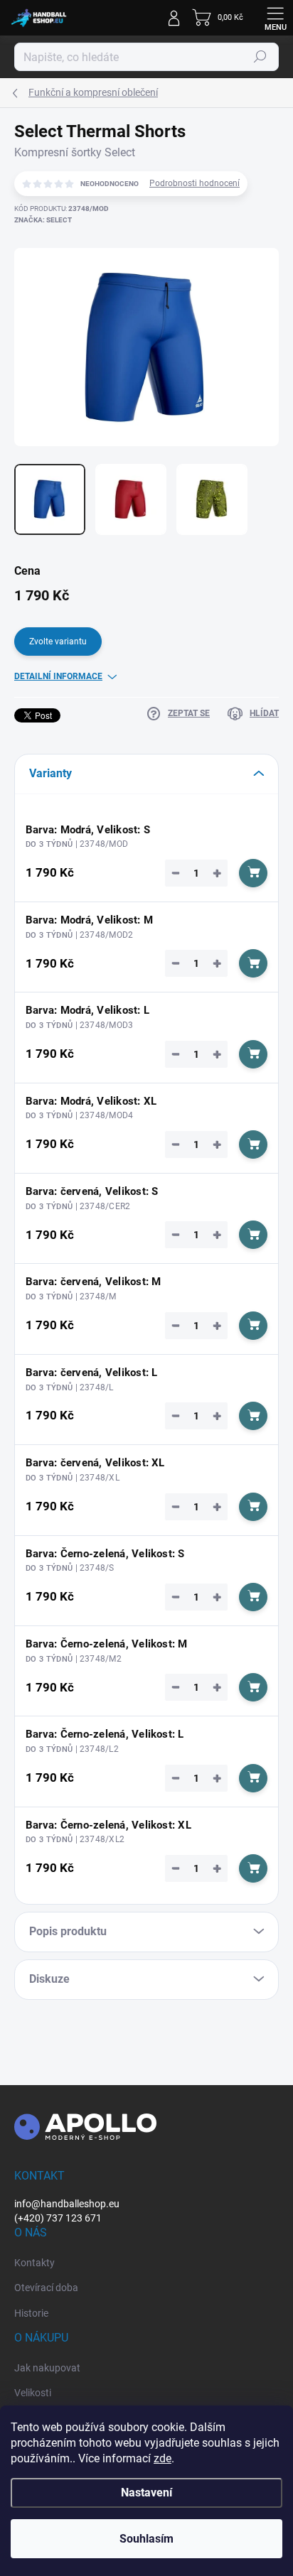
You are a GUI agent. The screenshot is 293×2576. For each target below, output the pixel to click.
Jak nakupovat (47, 2368)
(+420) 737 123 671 (58, 2218)
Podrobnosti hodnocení (195, 183)
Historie (31, 2313)
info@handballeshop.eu (67, 2204)
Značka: (43, 220)
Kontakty (34, 2263)
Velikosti (33, 2393)
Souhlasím (146, 2539)
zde (163, 2458)
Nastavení (146, 2493)
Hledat (260, 57)
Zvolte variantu (58, 642)
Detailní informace (58, 676)
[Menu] (275, 18)
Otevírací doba (46, 2288)
